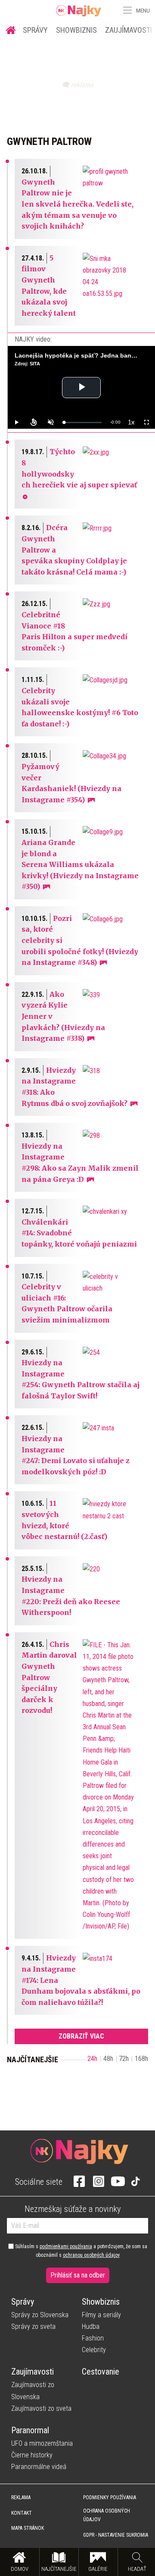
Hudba (91, 2326)
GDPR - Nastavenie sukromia (116, 2535)
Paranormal (30, 2430)
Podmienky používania (110, 2497)
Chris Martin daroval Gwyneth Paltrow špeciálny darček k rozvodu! (49, 1678)
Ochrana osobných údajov (107, 2515)
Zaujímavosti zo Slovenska (33, 2391)
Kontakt (22, 2513)
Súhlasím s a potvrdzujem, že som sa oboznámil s (81, 2251)
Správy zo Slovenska (40, 2315)
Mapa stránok (28, 2528)
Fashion (93, 2338)
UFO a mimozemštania (42, 2443)
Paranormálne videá (39, 2467)
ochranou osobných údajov (91, 2255)
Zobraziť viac (81, 2036)
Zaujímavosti (33, 2372)
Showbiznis (76, 30)
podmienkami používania (66, 2246)
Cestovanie (101, 2372)
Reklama (21, 2497)
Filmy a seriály (101, 2315)
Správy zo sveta (33, 2326)
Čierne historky (32, 2455)
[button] (127, 10)
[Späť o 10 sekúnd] (34, 422)
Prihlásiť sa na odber (78, 2275)
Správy (35, 30)
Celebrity (94, 2350)
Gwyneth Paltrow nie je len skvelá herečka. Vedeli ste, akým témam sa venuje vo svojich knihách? (77, 204)
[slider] (83, 423)
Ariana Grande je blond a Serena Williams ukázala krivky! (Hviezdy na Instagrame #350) (80, 864)
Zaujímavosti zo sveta (41, 2408)
